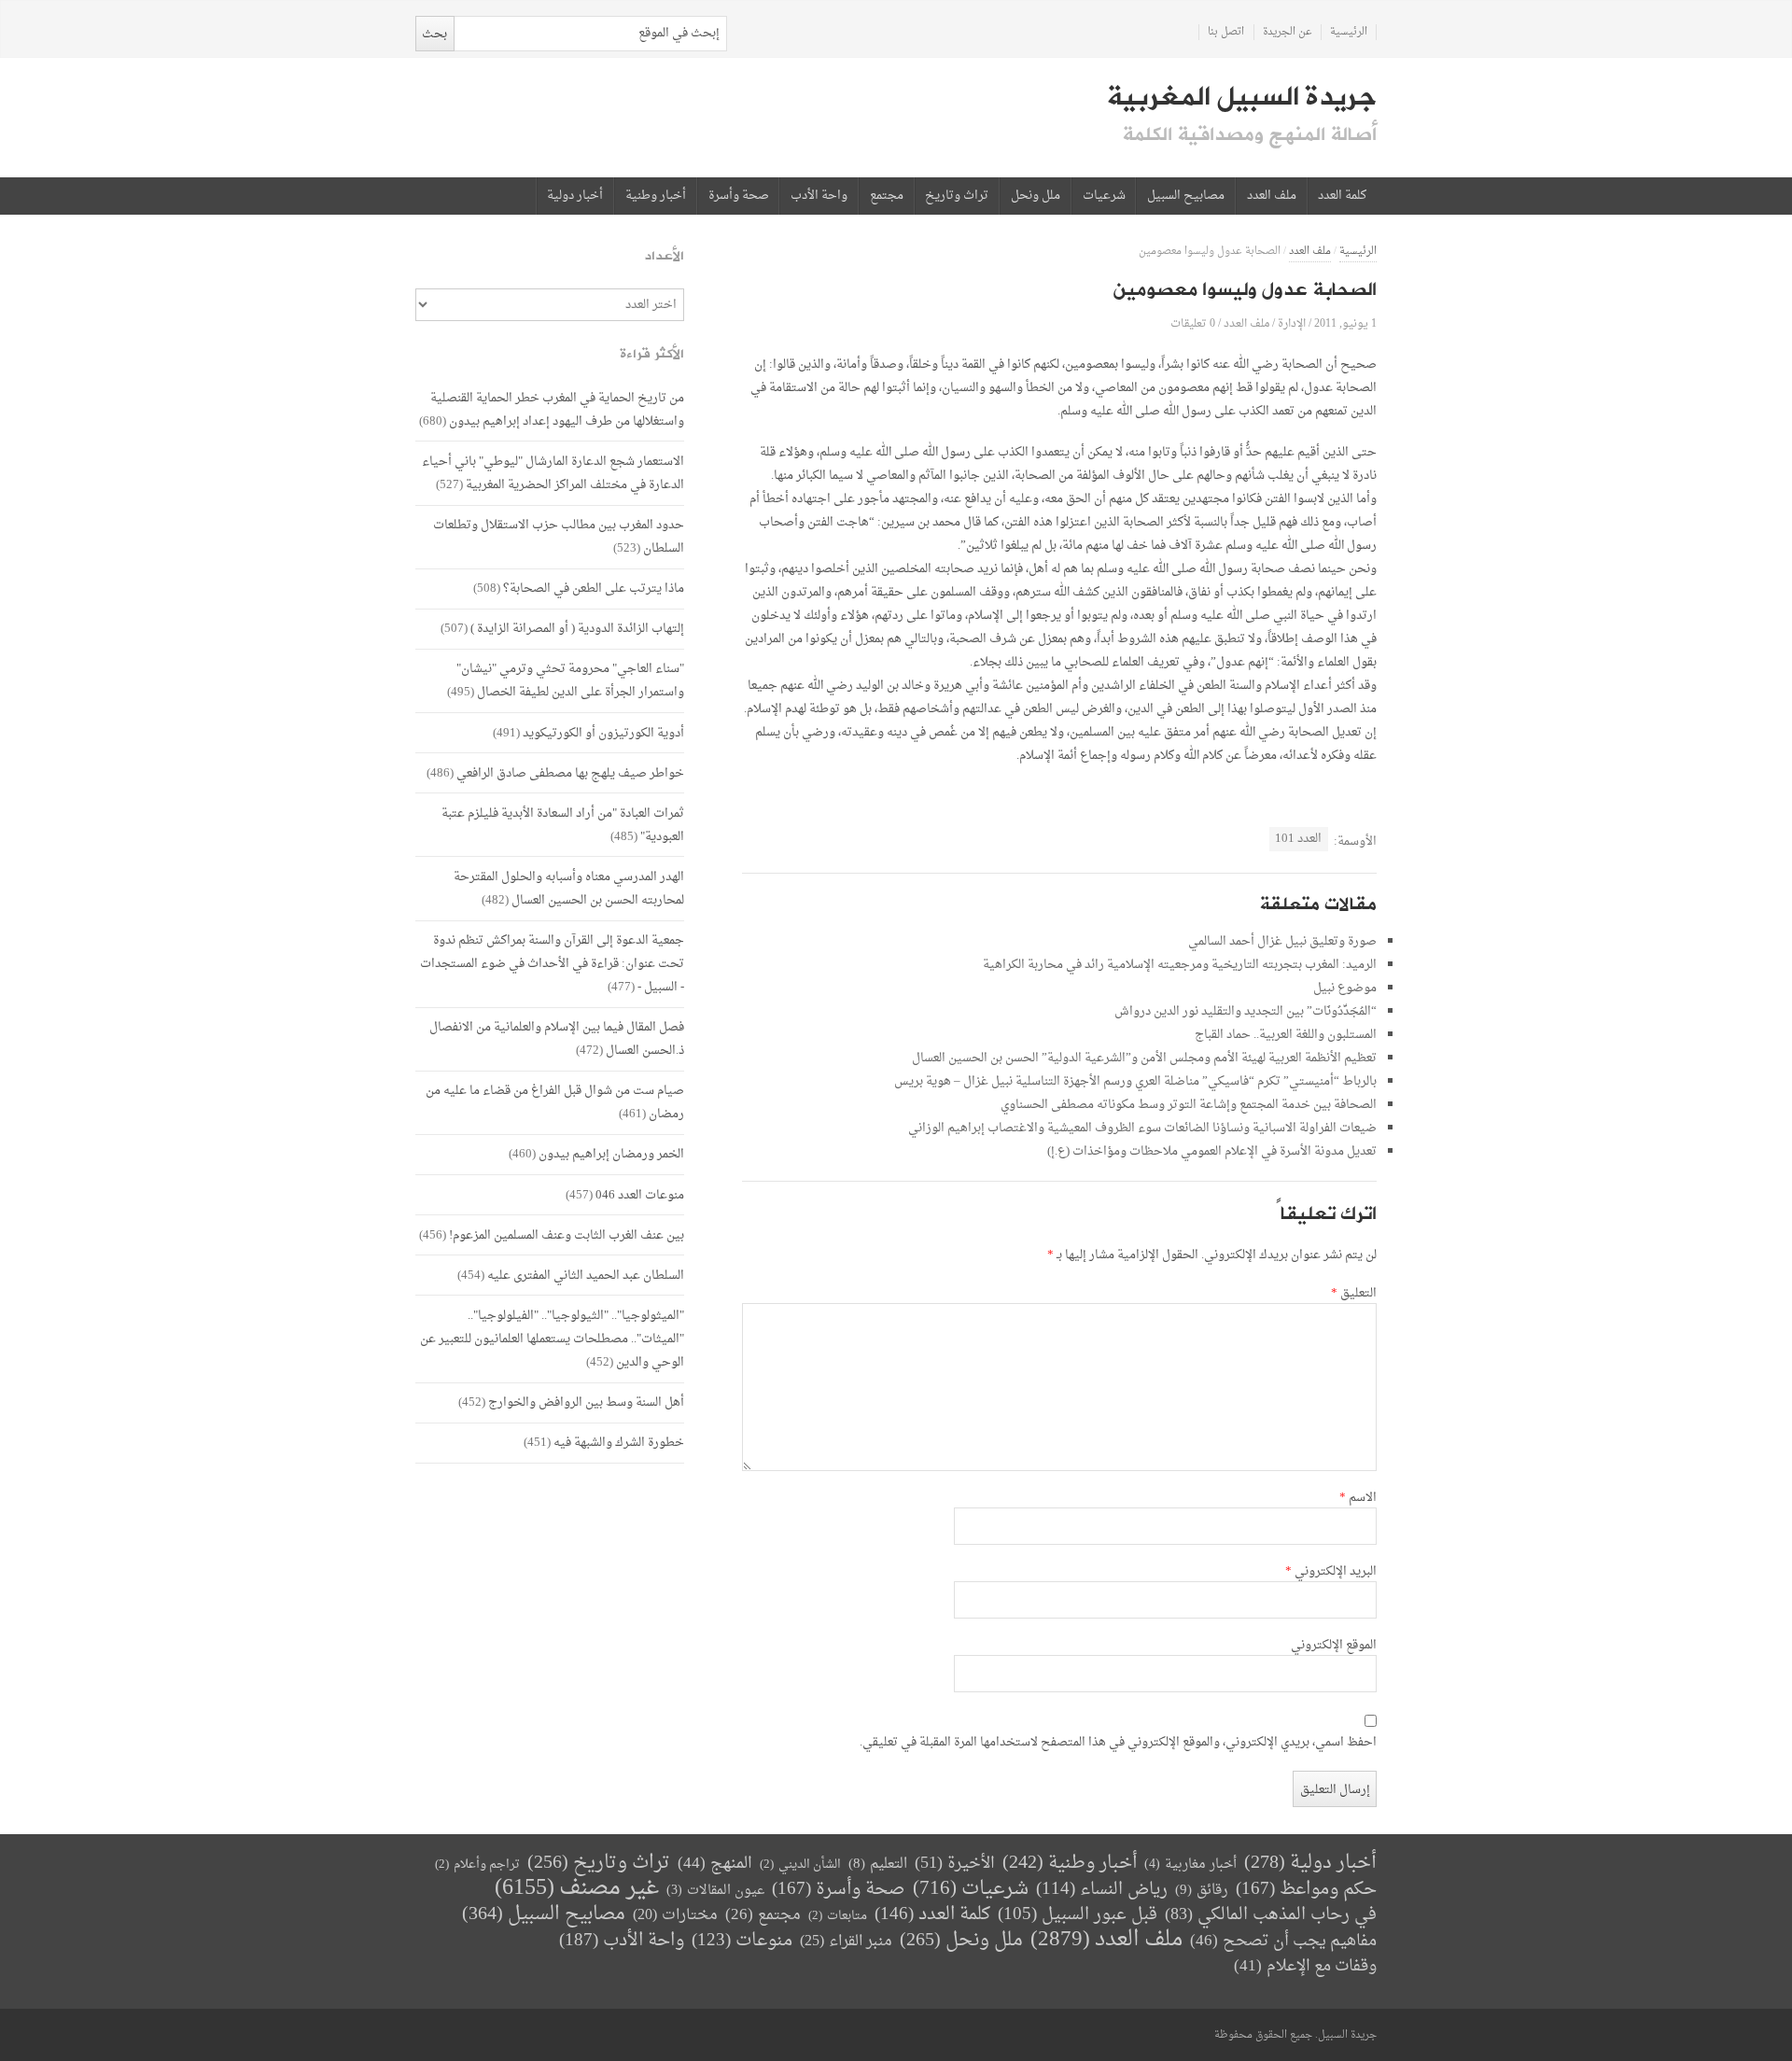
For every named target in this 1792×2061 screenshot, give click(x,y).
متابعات (838, 1916)
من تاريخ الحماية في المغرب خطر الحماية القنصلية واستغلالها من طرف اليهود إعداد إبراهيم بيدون (557, 410)
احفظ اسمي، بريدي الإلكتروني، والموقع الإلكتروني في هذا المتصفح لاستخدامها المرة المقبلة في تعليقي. (1118, 1743)
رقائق (1202, 1891)
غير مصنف (577, 1889)
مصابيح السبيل (1186, 196)
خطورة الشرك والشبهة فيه (619, 1443)
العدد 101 (1298, 839)
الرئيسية (1349, 32)
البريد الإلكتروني (1331, 1572)
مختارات (675, 1915)
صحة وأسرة (739, 196)
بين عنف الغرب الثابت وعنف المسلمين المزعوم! (567, 1235)
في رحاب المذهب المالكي (1271, 1915)
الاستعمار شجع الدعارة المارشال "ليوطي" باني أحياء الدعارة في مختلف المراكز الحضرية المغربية (553, 473)
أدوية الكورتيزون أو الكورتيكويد (603, 733)
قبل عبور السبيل (1078, 1915)
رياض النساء (1102, 1890)
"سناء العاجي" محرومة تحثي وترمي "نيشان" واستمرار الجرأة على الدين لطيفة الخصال (570, 680)
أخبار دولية (575, 196)
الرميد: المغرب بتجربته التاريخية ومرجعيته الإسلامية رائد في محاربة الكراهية (1180, 965)
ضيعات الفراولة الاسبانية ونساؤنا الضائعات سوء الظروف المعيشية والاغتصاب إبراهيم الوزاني (1142, 1128)
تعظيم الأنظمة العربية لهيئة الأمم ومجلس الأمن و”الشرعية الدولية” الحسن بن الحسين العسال (1144, 1058)
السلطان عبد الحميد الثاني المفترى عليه (586, 1276)
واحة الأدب (819, 196)
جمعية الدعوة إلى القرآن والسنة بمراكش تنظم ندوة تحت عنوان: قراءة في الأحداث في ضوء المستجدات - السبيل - (552, 964)
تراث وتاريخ (957, 196)
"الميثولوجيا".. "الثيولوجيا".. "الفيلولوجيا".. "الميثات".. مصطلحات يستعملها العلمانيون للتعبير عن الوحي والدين (552, 1339)
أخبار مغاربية (1190, 1865)
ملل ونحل (1036, 196)
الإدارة (1292, 323)
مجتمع (887, 196)
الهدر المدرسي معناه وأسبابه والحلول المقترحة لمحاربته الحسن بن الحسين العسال (569, 889)
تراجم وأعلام (477, 1865)
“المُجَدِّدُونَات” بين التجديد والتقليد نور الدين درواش (1246, 1011)
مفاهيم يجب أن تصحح (1283, 1941)
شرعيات (1104, 196)
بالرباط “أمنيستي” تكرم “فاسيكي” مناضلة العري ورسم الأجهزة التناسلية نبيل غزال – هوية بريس (1135, 1081)
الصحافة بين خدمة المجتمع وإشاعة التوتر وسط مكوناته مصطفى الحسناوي (1189, 1105)
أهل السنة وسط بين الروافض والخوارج (586, 1402)
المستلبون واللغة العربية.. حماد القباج (1286, 1035)
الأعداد (665, 256)
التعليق (1354, 1294)
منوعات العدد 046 (640, 1195)
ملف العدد (1272, 196)
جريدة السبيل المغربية (1242, 97)
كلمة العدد (1342, 196)
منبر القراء (846, 1942)
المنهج (715, 1864)
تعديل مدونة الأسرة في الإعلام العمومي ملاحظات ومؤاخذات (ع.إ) (1212, 1151)
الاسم (1358, 1498)
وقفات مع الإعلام (1305, 1966)
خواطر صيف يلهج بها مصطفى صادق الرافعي (570, 773)
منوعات (742, 1941)
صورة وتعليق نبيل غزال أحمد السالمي (1282, 941)
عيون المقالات (715, 1891)
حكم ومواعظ (1306, 1890)
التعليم (878, 1865)
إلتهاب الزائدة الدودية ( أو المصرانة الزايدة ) (577, 629)
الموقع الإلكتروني (1334, 1646)
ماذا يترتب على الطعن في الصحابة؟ (594, 589)
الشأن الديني (800, 1865)
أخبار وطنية (656, 196)
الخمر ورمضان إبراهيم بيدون (611, 1154)
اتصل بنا (1226, 32)
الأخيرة (955, 1864)
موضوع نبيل (1345, 988)
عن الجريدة (1288, 32)
